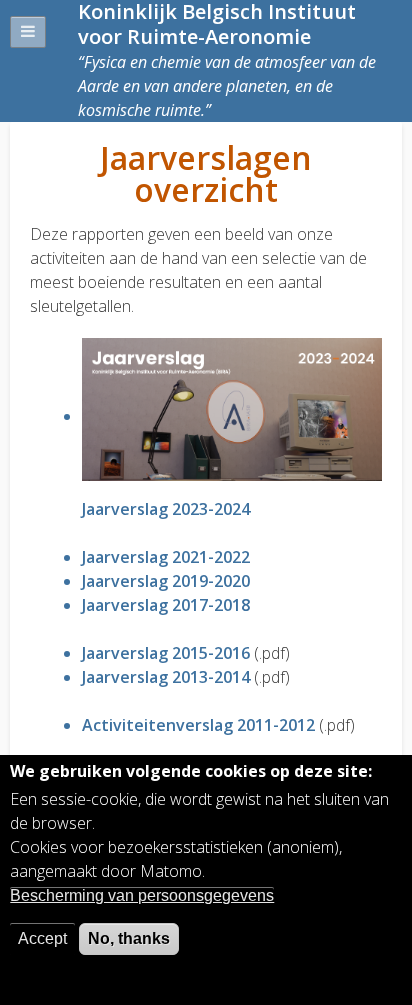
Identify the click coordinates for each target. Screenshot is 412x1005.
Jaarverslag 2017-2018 (166, 605)
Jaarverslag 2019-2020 (166, 581)
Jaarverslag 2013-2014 (166, 677)
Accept (42, 938)
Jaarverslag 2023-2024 (166, 509)
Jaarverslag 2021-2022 (166, 557)
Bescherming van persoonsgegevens (142, 895)
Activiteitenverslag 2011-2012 (198, 725)
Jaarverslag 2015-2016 (166, 653)
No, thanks (129, 938)
